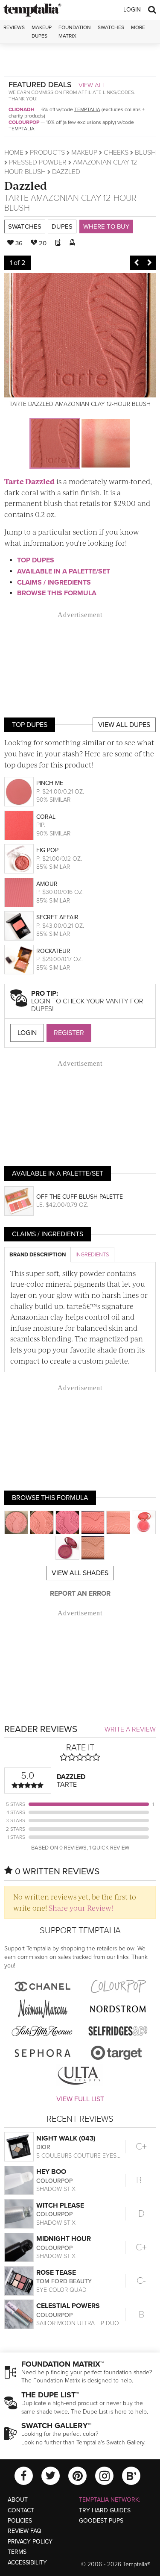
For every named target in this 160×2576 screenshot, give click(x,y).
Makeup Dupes (42, 31)
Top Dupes (36, 560)
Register (69, 1033)
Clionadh (22, 109)
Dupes (62, 226)
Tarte (16, 198)
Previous (137, 263)
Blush (145, 153)
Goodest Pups (101, 2521)
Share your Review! (81, 1908)
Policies (20, 2521)
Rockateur (53, 951)
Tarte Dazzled (29, 481)
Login (132, 10)
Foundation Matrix (75, 31)
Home (14, 153)
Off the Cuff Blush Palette (80, 1197)
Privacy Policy (30, 2542)
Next (149, 263)
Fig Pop (47, 850)
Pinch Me (50, 783)
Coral (46, 817)
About (18, 2500)
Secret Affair (57, 917)
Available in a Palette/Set (64, 571)
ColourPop (24, 122)
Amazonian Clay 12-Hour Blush (70, 203)
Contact (21, 2510)
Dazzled (26, 185)
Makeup (84, 153)
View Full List (80, 2099)
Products (47, 153)
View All (92, 85)
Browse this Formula (57, 593)
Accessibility (27, 2563)
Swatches (111, 27)
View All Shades (80, 1573)
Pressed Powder (38, 162)
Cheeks (116, 153)
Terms (17, 2552)
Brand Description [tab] (38, 1255)
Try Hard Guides (105, 2510)
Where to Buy (106, 226)
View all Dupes (124, 725)
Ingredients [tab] (92, 1255)
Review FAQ (25, 2531)
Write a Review (130, 1729)
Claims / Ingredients (54, 582)
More (138, 27)
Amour (47, 884)
